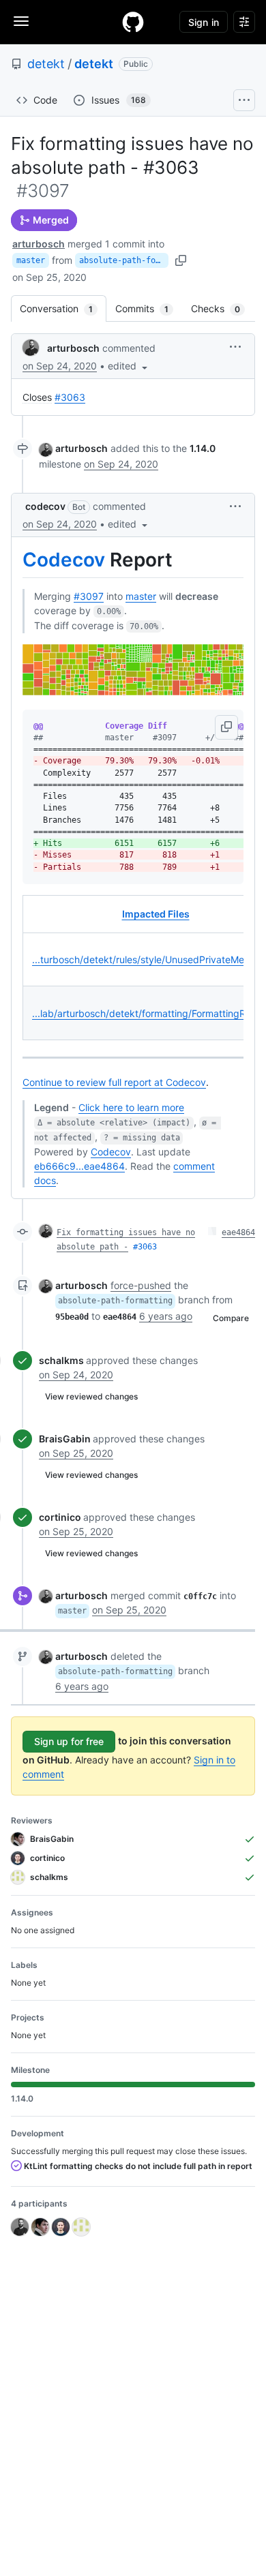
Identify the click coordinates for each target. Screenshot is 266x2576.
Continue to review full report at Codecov (114, 1082)
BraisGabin (65, 1439)
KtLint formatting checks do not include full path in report (137, 2166)
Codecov (64, 560)
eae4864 (238, 1232)
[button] (129, 366)
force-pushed (141, 1285)
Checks (222, 308)
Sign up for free (69, 1741)
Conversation (63, 308)
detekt (46, 64)
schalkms (61, 1360)
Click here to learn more (131, 1107)
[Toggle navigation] (21, 21)
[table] (133, 968)
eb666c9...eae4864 (79, 1166)
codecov (45, 506)
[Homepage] (133, 22)
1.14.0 (203, 448)
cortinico (60, 1517)
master (31, 260)
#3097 (89, 596)
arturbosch (39, 244)
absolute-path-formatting (124, 260)
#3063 (70, 397)
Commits (149, 308)
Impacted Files (156, 914)
